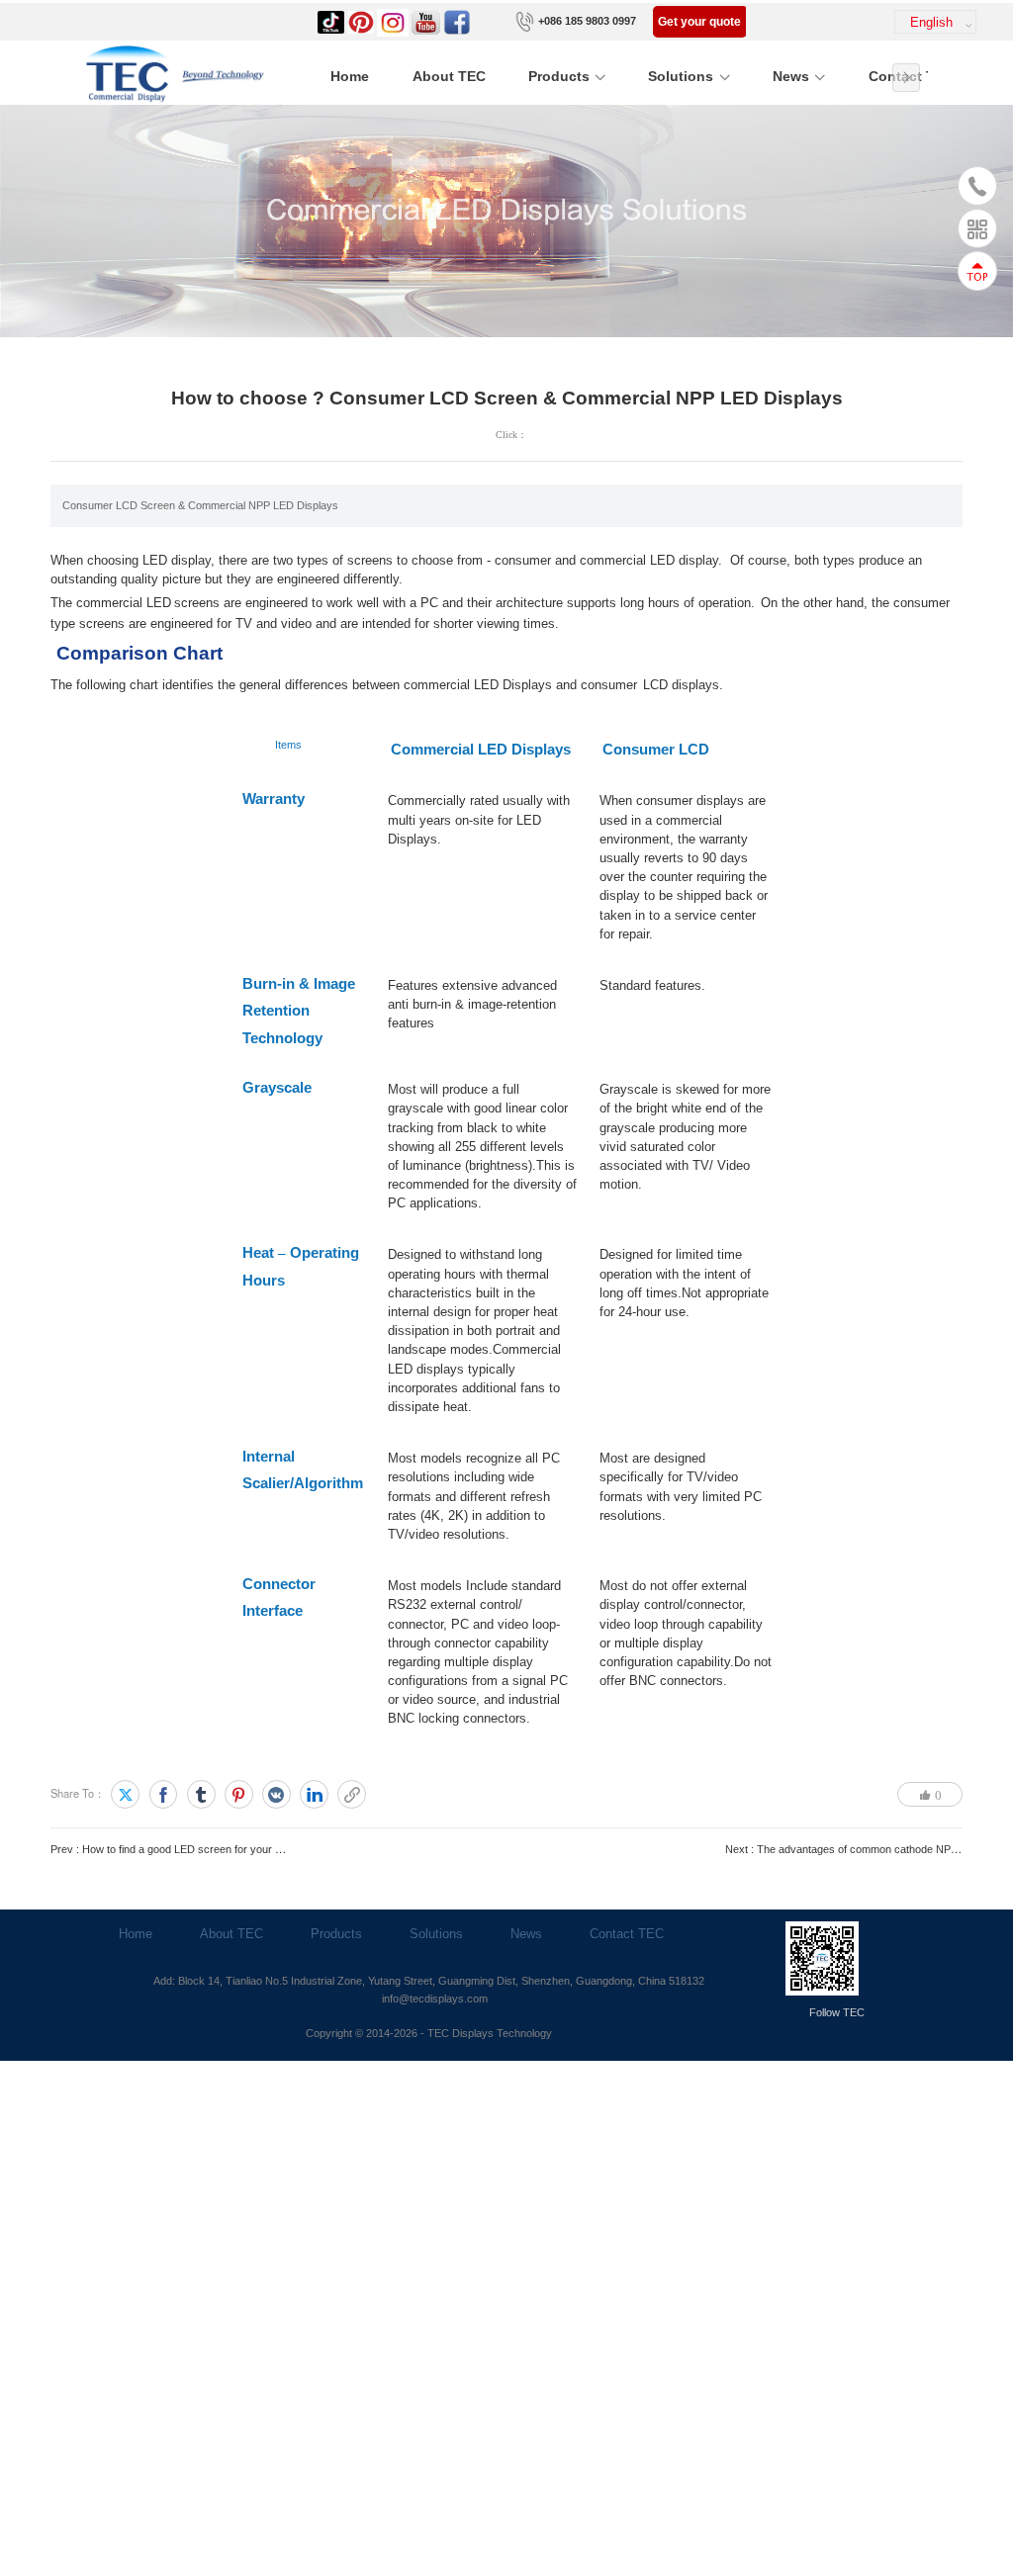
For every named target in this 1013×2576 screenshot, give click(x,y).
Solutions (681, 77)
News (791, 77)
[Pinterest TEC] (361, 21)
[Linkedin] (314, 1794)
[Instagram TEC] (392, 21)
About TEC (449, 77)
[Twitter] (125, 1794)
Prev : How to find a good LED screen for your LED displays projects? (218, 1849)
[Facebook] (164, 1794)
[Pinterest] (239, 1794)
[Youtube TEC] (426, 21)
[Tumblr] (201, 1794)
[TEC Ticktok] (331, 21)
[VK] (276, 1794)
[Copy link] (352, 1794)
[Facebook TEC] (457, 21)
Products (559, 77)
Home (350, 77)
